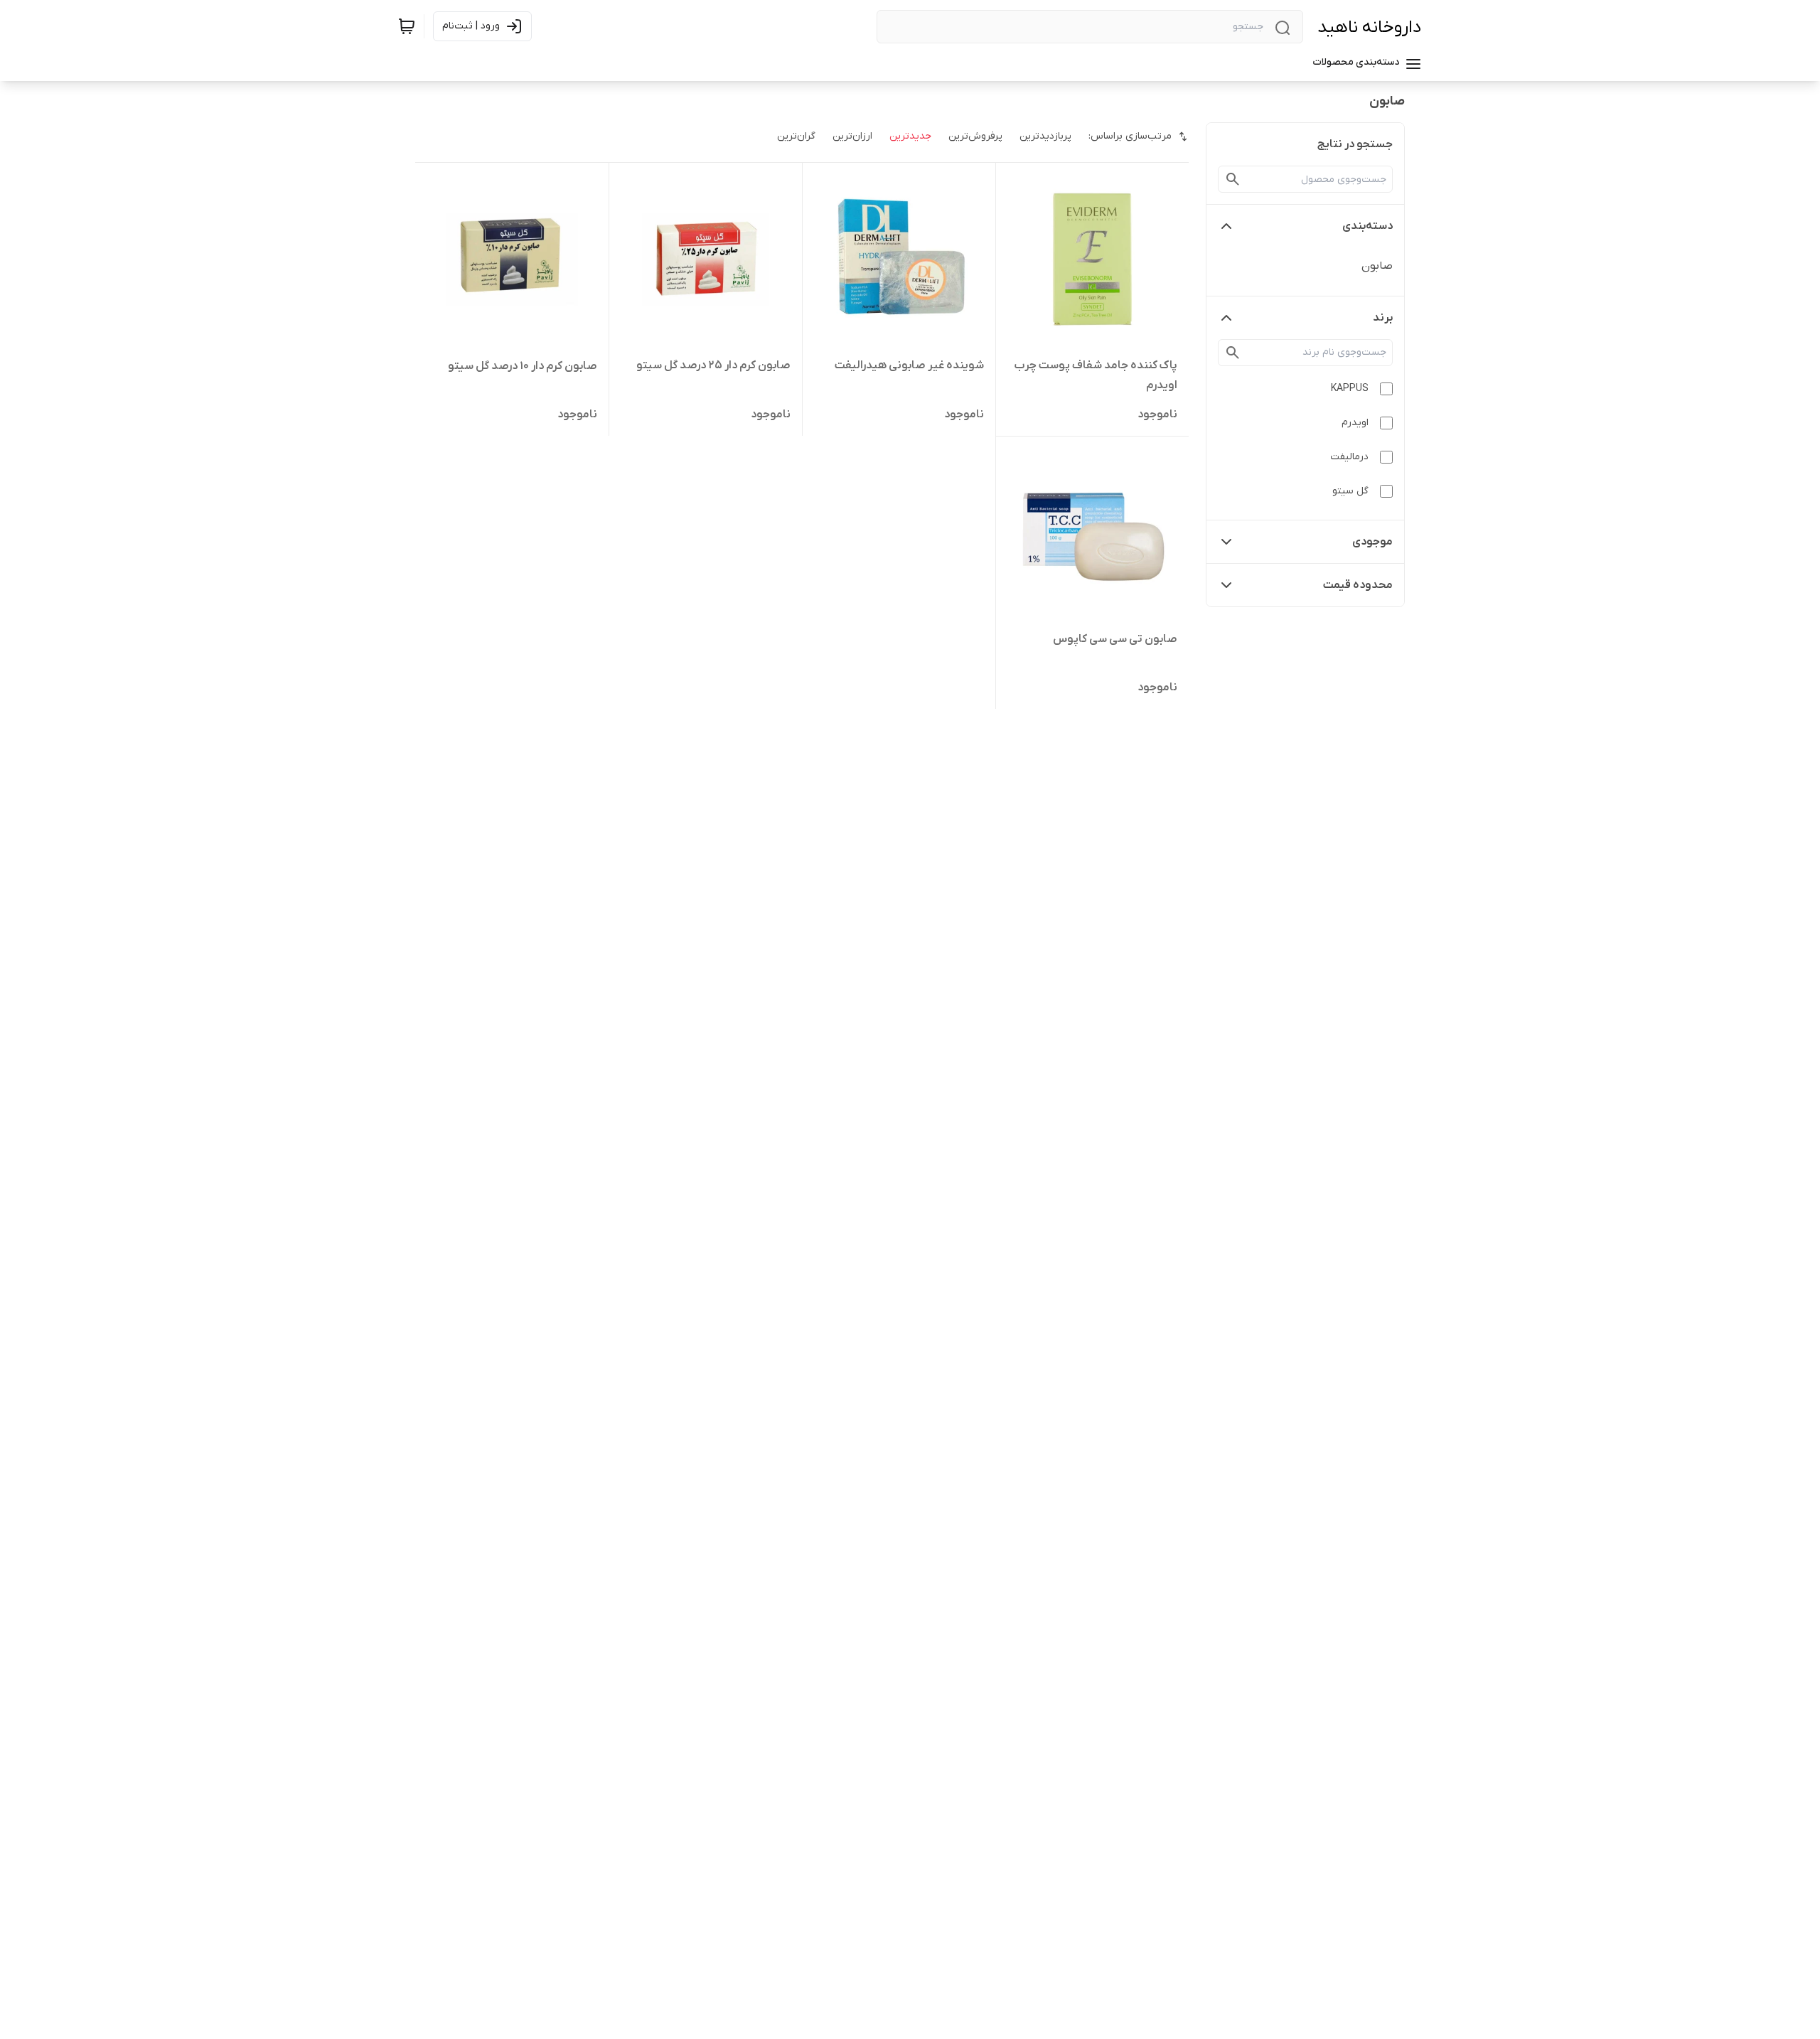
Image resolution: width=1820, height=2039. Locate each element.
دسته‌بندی (1367, 226)
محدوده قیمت (1358, 585)
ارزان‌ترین (852, 136)
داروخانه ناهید (1370, 27)
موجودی (1372, 542)
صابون (1377, 266)
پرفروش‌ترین (975, 136)
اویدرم (1355, 423)
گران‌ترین (796, 136)
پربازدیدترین (1045, 136)
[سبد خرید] (407, 26)
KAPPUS (1350, 389)
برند (1383, 318)
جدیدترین (910, 136)
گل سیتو (1350, 491)
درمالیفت (1349, 457)
